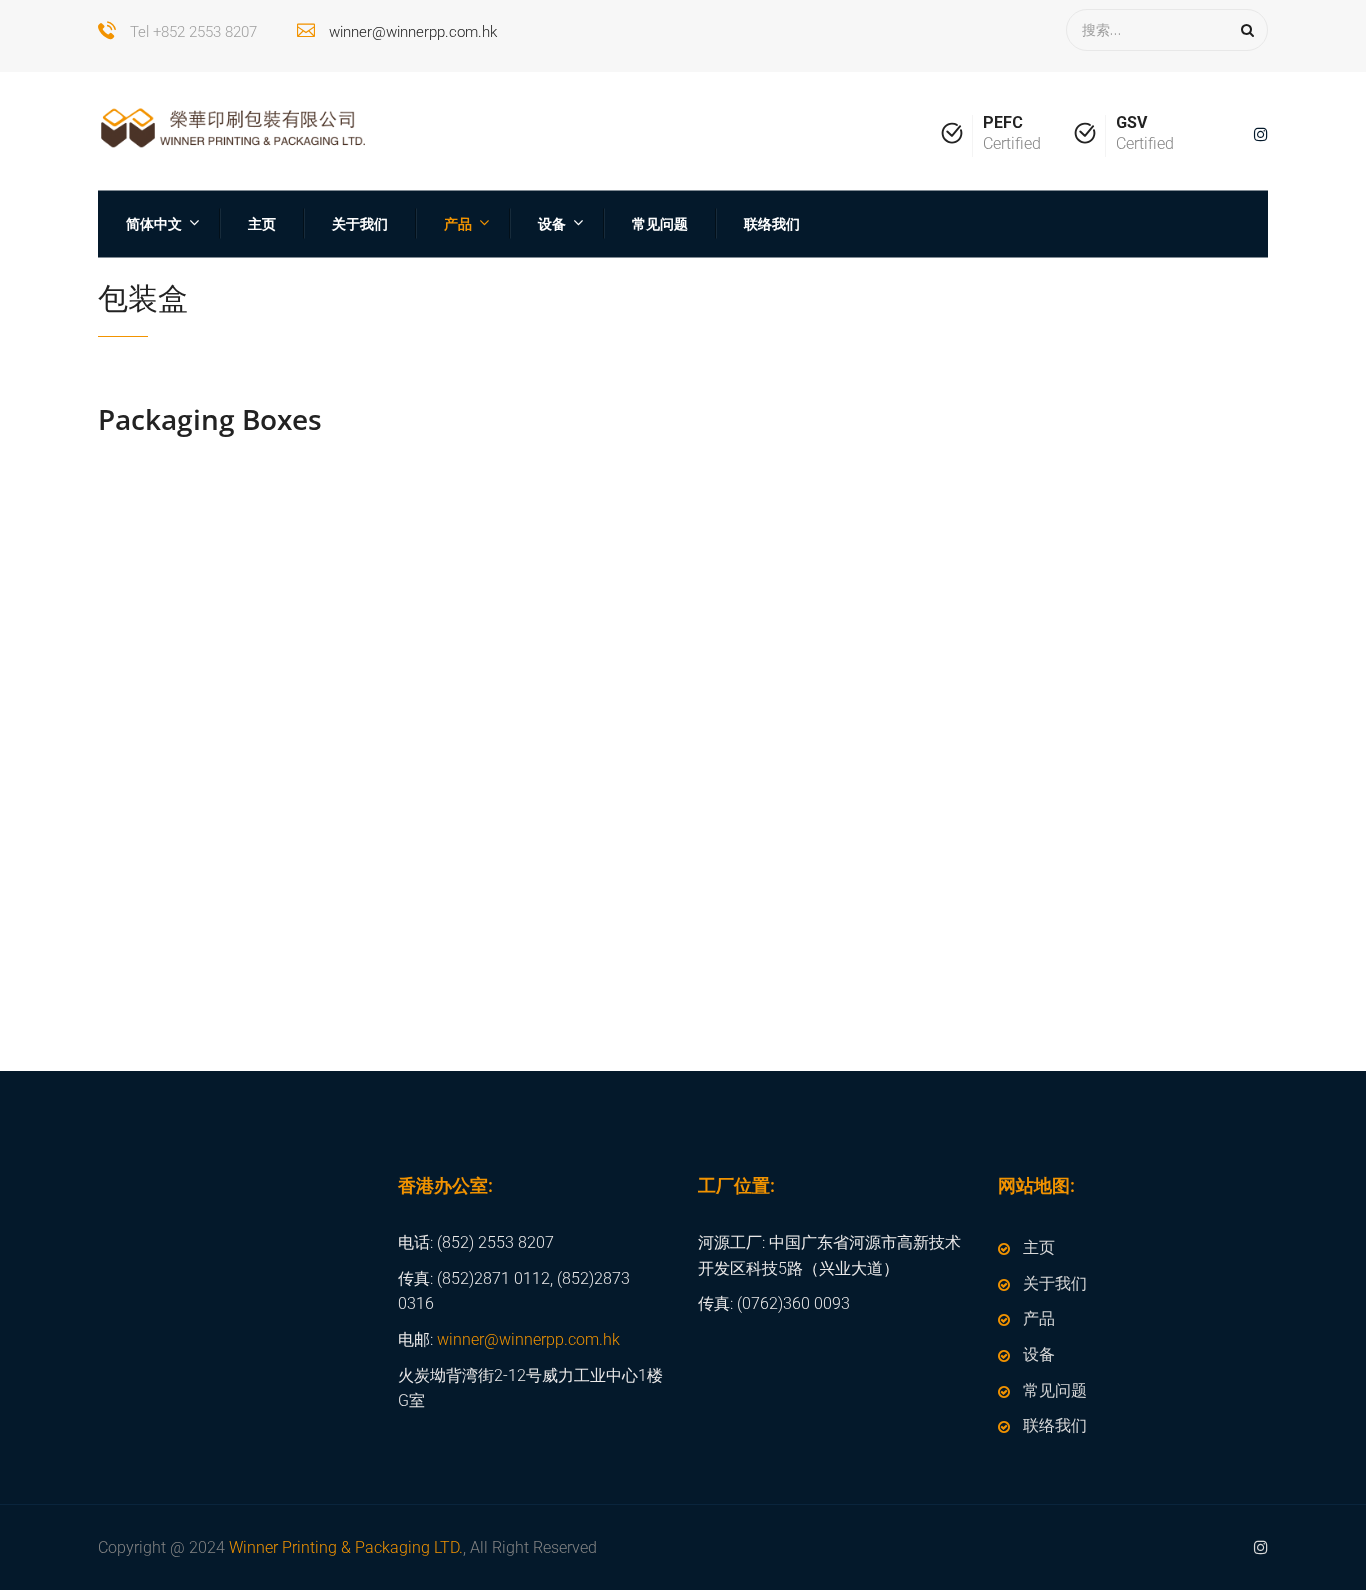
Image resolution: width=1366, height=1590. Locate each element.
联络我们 (772, 223)
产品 (458, 223)
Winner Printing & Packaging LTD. (346, 1547)
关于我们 (360, 223)
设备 (552, 223)
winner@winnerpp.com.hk (413, 32)
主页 (262, 223)
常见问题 (660, 223)
